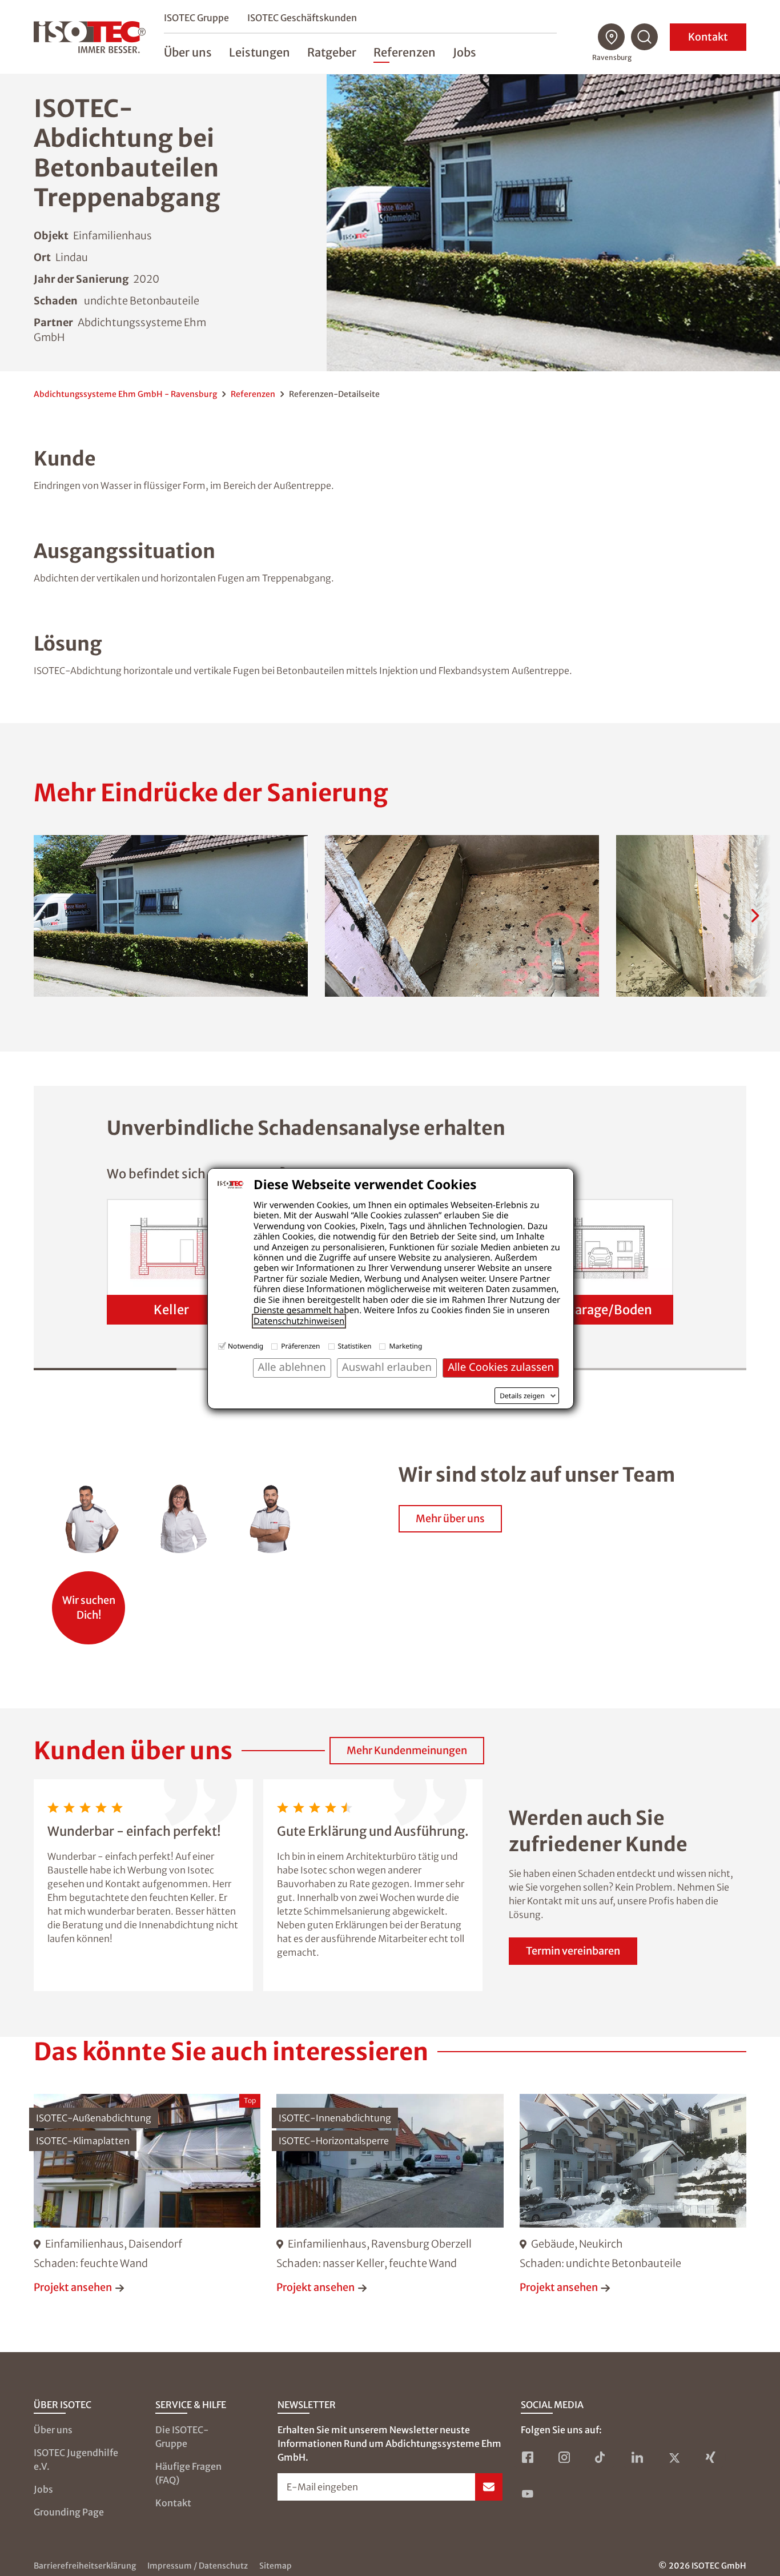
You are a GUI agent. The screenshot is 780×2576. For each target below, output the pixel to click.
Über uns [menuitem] (188, 52)
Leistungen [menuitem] (260, 52)
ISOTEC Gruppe (196, 18)
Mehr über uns (450, 1518)
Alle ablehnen (292, 1367)
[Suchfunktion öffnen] (645, 37)
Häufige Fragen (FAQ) (188, 2473)
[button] (171, 916)
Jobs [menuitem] (465, 52)
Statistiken (355, 1346)
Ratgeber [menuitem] (332, 52)
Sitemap (276, 2566)
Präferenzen (300, 1346)
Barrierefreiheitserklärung (85, 2566)
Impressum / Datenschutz (198, 2566)
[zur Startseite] (90, 37)
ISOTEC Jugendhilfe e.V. (76, 2459)
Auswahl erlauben (387, 1367)
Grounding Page (69, 2512)
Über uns (53, 2430)
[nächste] (755, 916)
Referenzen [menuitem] (405, 52)
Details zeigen (522, 1396)
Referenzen (253, 394)
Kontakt (708, 37)
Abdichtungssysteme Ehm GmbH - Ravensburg (125, 394)
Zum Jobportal (89, 1602)
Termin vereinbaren (573, 1951)
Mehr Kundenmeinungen (407, 1750)
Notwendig (246, 1346)
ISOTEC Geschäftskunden (302, 18)
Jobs (43, 2489)
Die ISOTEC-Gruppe (182, 2437)
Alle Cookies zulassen (501, 1367)
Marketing (405, 1346)
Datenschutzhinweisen (299, 1321)
